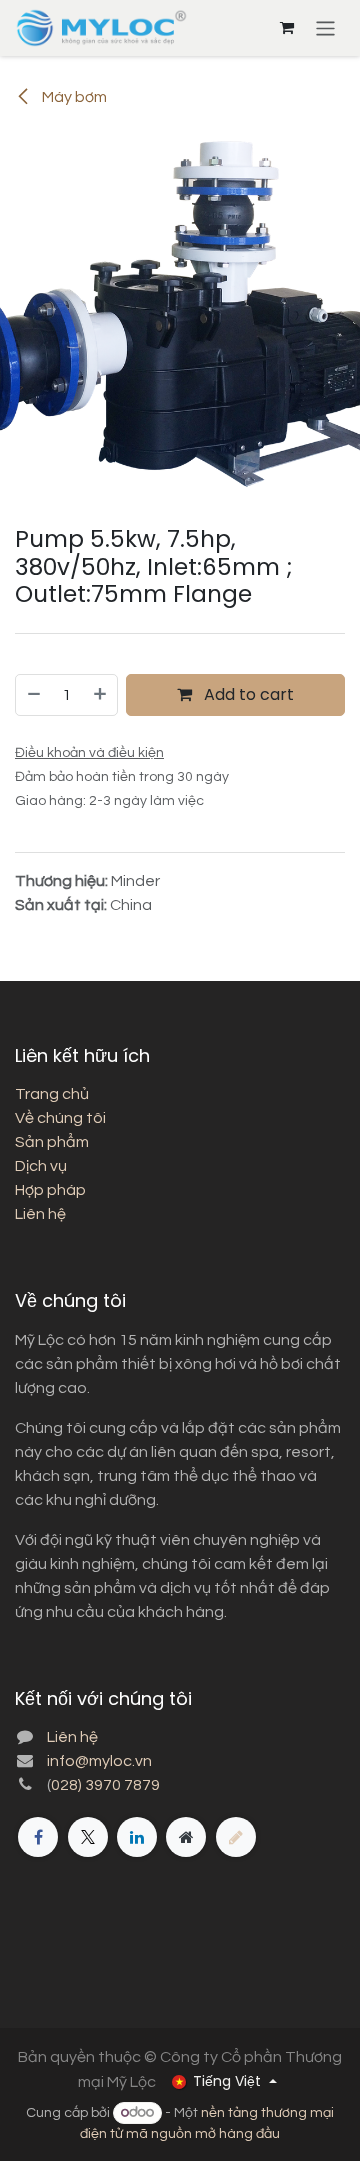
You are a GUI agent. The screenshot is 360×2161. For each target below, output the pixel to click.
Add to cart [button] (247, 694)
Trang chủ (52, 1094)
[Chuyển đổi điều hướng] (325, 27)
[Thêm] (101, 695)
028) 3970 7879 (105, 1785)
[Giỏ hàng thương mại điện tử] (287, 28)
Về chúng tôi (60, 1118)
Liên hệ (40, 1214)
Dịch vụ (41, 1166)
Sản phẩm (52, 1142)
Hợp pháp (50, 1190)
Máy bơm (73, 97)
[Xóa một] (33, 695)
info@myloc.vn (99, 1761)
